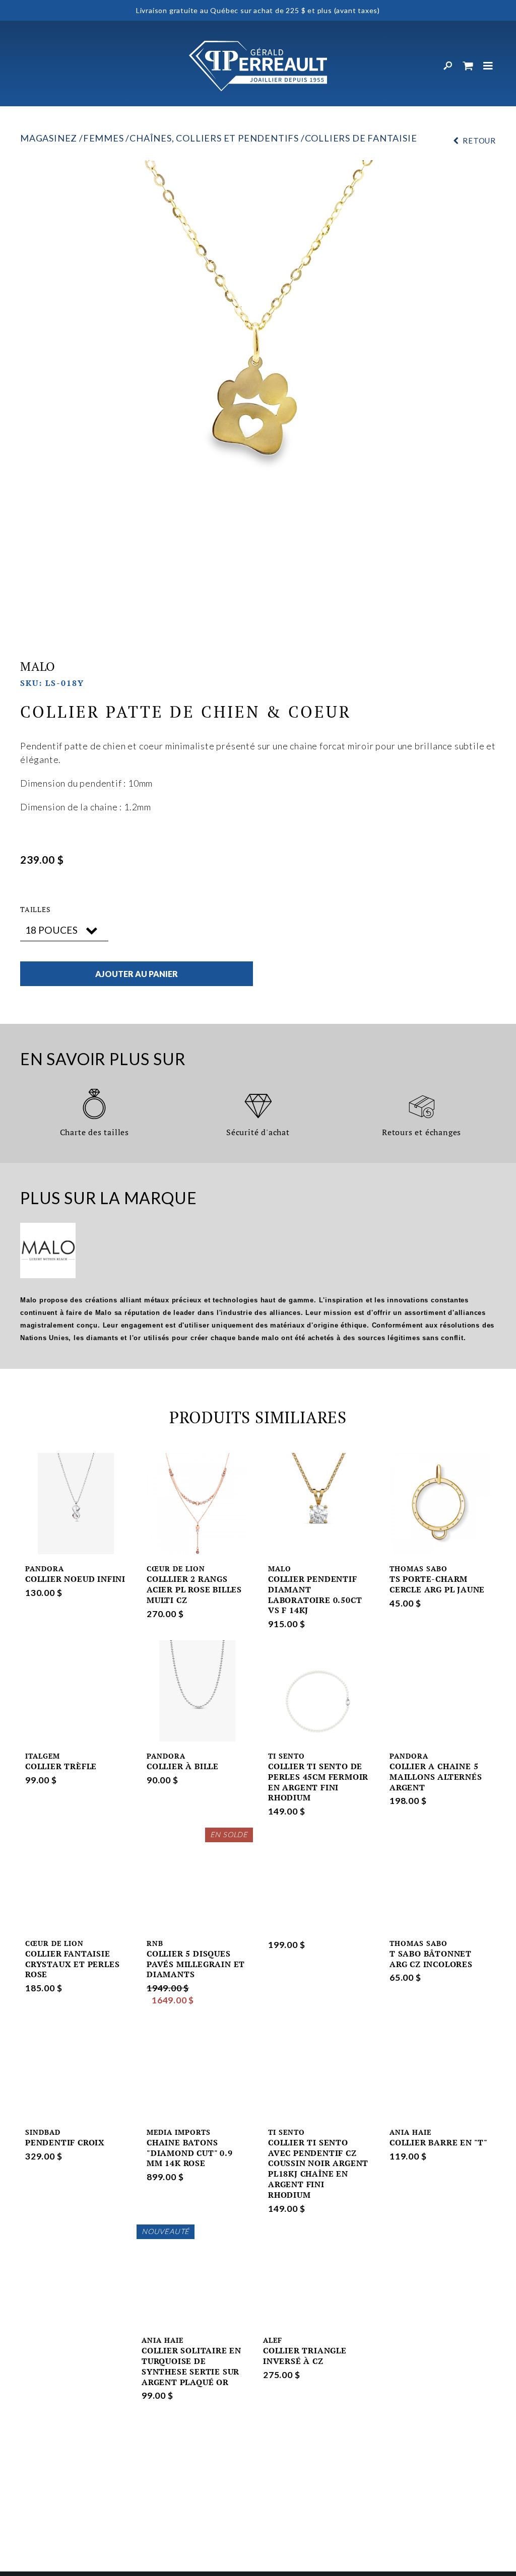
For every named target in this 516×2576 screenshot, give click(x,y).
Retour (479, 141)
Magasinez (49, 138)
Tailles (36, 910)
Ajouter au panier (137, 974)
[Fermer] (488, 66)
